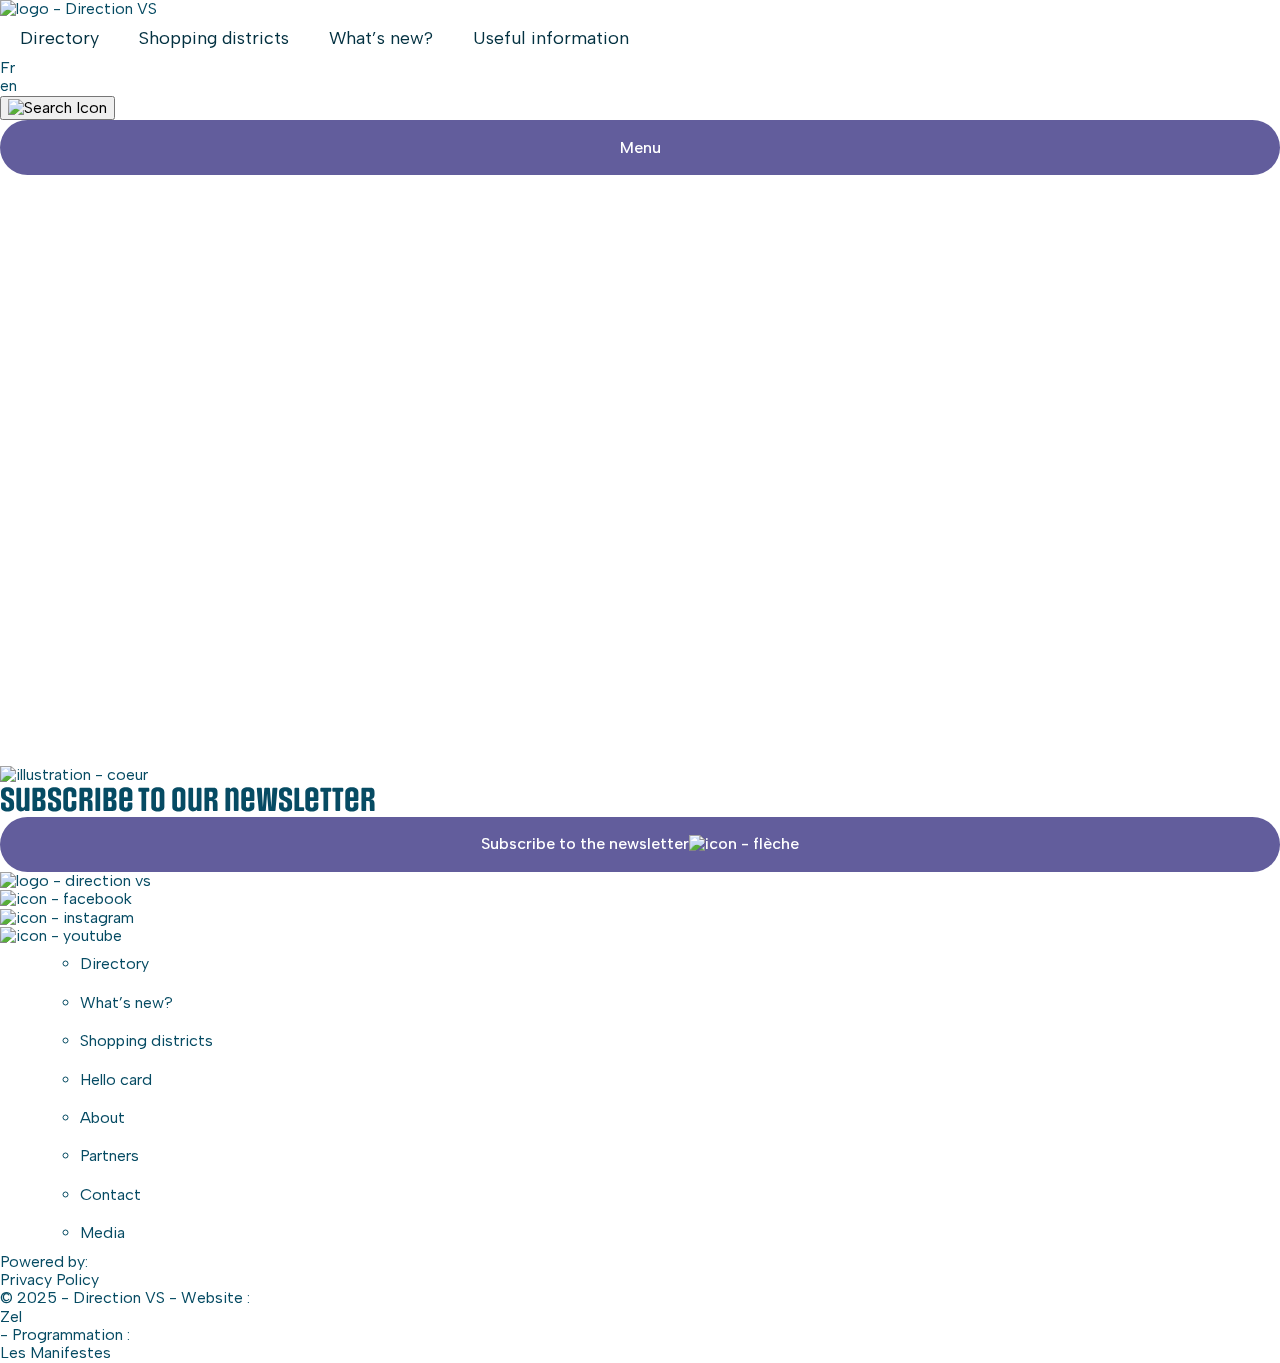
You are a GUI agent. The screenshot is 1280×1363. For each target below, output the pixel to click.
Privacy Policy (49, 1280)
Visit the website (640, 386)
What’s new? (381, 38)
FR (7, 68)
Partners (109, 1155)
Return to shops (77, 284)
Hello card (116, 1079)
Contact (110, 1194)
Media (102, 1232)
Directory (59, 38)
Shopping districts (214, 38)
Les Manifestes (55, 1353)
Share (652, 441)
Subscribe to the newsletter (585, 843)
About (102, 1117)
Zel (11, 1317)
